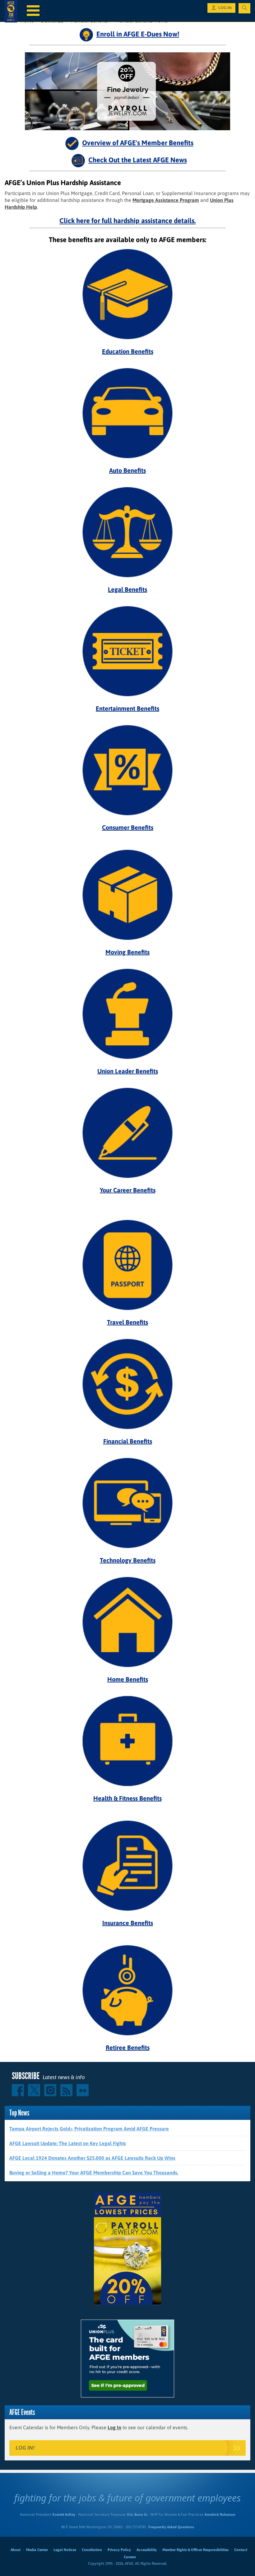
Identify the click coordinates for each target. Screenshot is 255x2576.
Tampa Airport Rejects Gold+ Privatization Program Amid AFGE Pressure (89, 2129)
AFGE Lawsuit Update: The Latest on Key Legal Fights (68, 2143)
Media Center (37, 2550)
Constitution (92, 2550)
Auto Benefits (127, 470)
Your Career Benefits (128, 1190)
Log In (114, 2427)
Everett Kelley (64, 2515)
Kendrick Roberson (220, 2515)
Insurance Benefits (128, 1923)
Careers (130, 2557)
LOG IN (225, 8)
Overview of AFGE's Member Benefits (138, 143)
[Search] (244, 8)
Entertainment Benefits (127, 708)
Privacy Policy (119, 2550)
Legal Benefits (127, 589)
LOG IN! (25, 2448)
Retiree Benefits (128, 2047)
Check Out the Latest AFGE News (138, 160)
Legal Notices (65, 2550)
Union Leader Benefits (128, 1071)
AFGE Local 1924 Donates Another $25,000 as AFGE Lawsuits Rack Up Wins (92, 2158)
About (16, 2550)
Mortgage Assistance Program (166, 200)
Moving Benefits (127, 952)
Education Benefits (128, 351)
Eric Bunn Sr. (137, 2515)
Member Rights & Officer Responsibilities (195, 2550)
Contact (241, 2550)
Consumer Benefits (128, 827)
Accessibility (147, 2550)
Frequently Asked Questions (171, 2527)
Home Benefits (128, 1679)
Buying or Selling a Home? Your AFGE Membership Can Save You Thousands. (94, 2173)
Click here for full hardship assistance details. (127, 221)
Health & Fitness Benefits (127, 1798)
